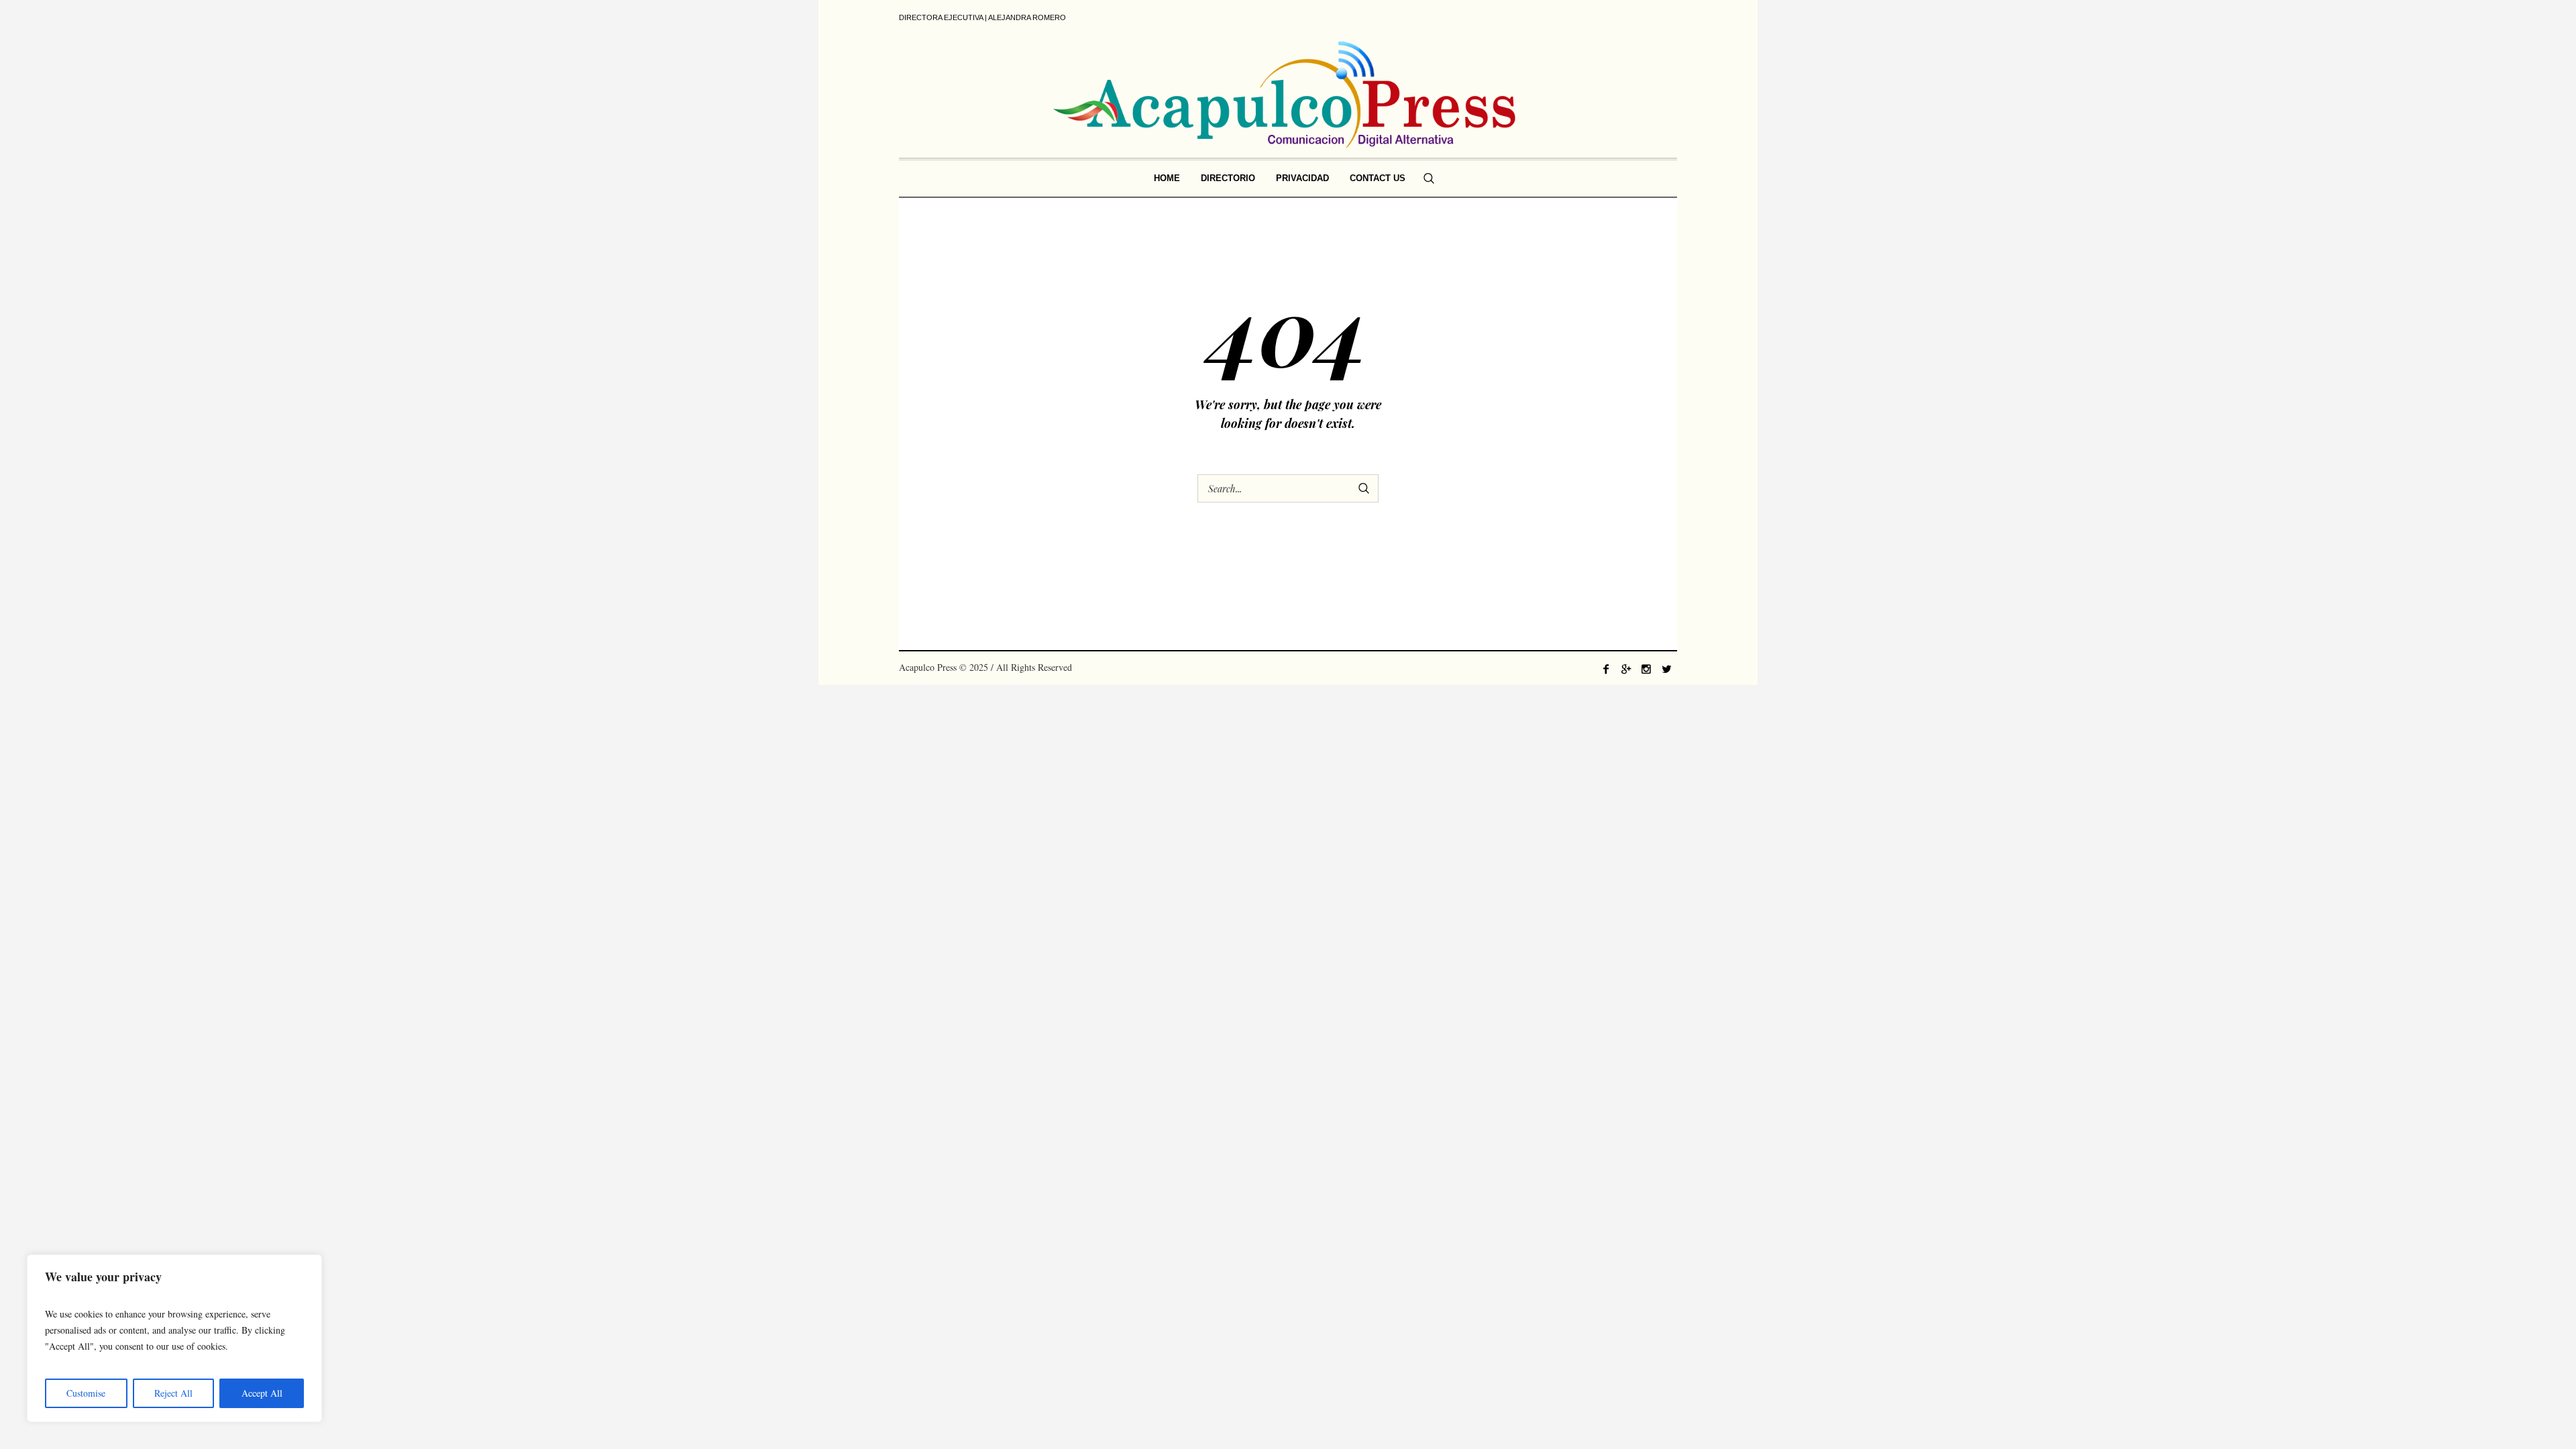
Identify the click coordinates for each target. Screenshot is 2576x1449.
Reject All (173, 1393)
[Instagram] (1646, 669)
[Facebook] (1606, 669)
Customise (86, 1393)
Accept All (262, 1393)
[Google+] (1626, 669)
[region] (174, 1338)
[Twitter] (1666, 669)
